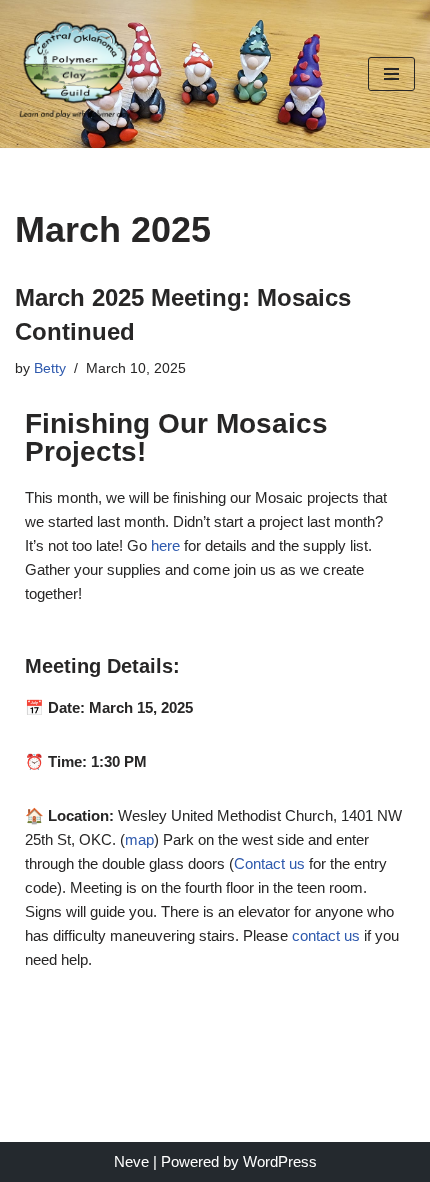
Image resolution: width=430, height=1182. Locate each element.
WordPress (280, 1161)
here (165, 545)
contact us (326, 935)
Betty (50, 368)
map (139, 839)
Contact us (269, 863)
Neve (131, 1161)
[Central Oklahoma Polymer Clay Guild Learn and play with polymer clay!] (75, 74)
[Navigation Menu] (391, 74)
